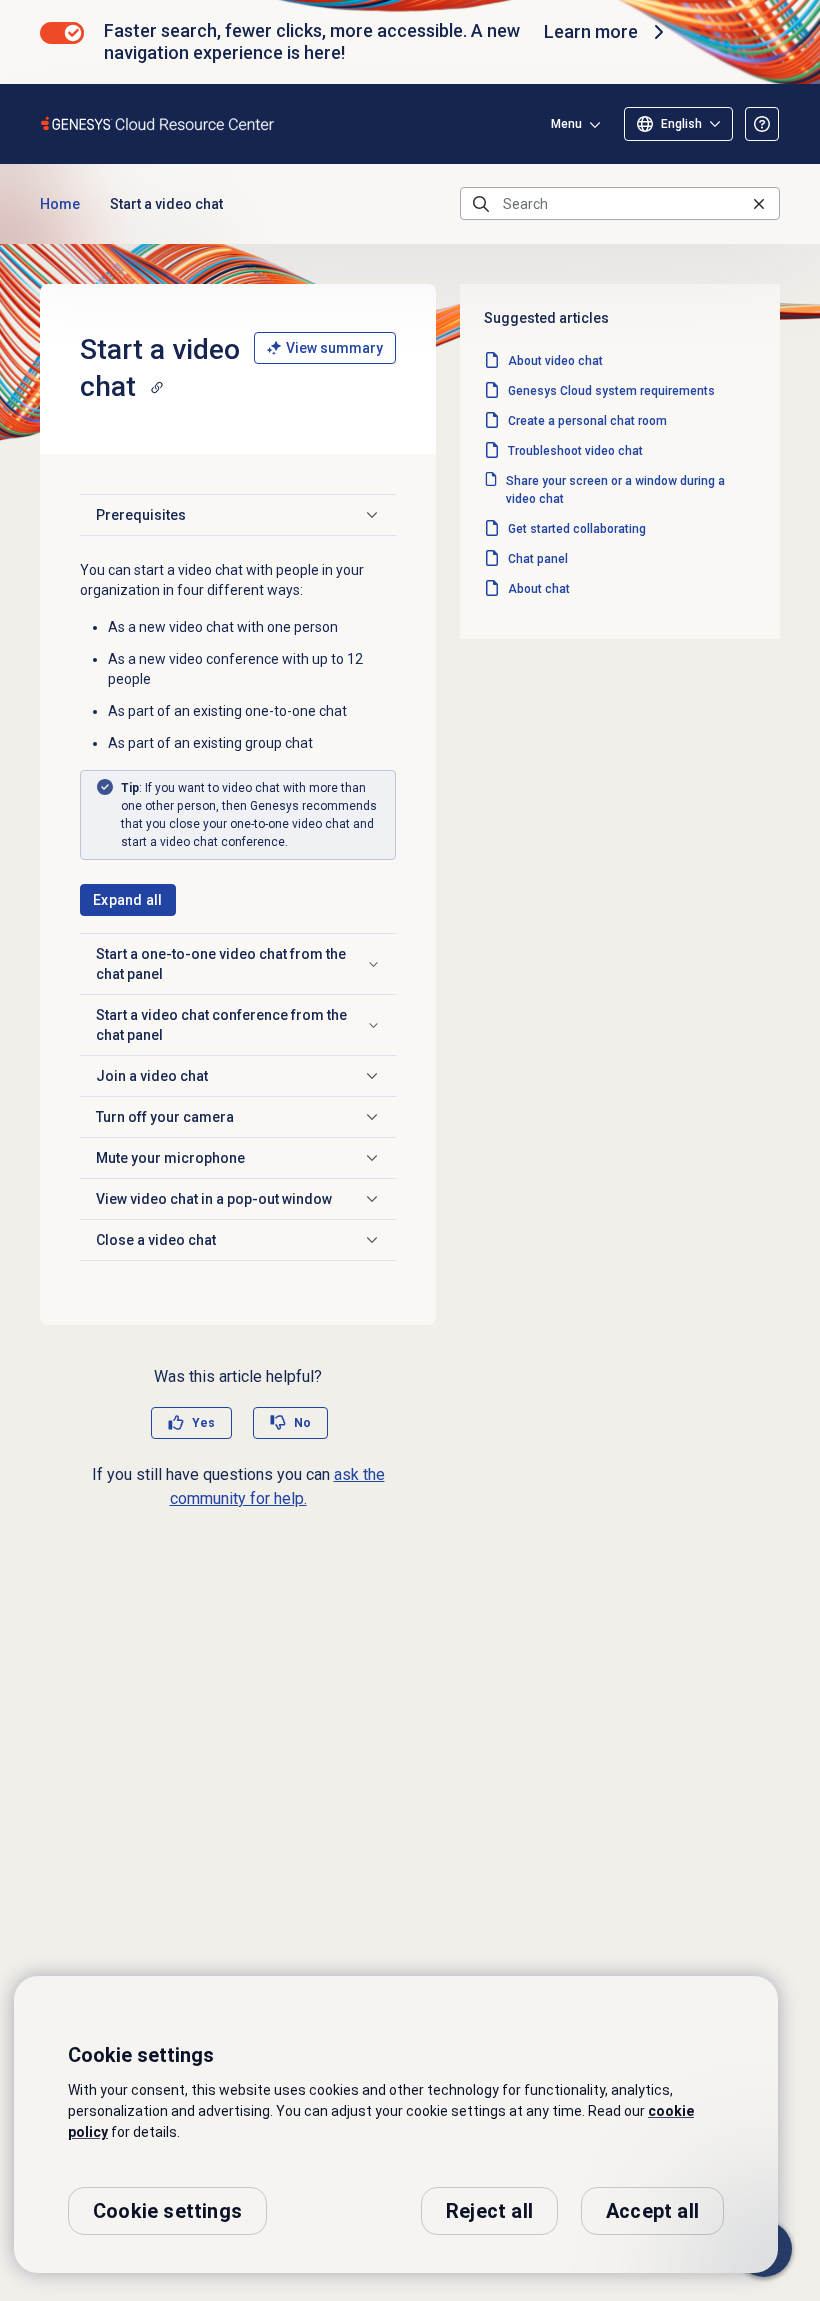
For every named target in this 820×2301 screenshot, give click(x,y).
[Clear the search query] (759, 203)
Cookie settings (167, 2211)
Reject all (489, 2211)
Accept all (652, 2211)
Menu (566, 124)
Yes (203, 1423)
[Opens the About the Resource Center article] (762, 124)
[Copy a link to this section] (157, 387)
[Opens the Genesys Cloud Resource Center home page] (158, 123)
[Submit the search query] (481, 204)
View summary (334, 348)
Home (60, 204)
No (302, 1423)
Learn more (591, 31)
